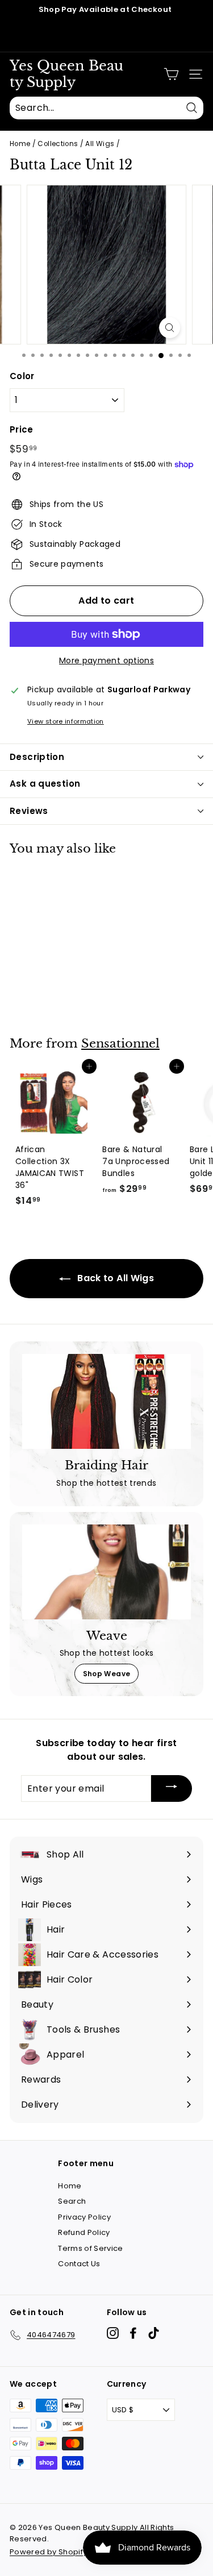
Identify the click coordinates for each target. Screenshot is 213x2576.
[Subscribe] (172, 1788)
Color (22, 376)
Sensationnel (120, 1044)
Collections (58, 144)
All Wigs (100, 144)
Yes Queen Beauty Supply (66, 74)
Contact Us (79, 2264)
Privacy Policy (84, 2217)
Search (72, 2201)
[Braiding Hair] (106, 1401)
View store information (66, 721)
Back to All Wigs (114, 1278)
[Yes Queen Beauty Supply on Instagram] (113, 2333)
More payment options (106, 660)
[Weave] (106, 1572)
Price (22, 429)
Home (20, 144)
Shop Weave (107, 1674)
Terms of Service (91, 2248)
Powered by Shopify (48, 2552)
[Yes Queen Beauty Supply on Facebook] (133, 2333)
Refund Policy (84, 2232)
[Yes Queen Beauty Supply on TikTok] (154, 2333)
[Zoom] (170, 328)
